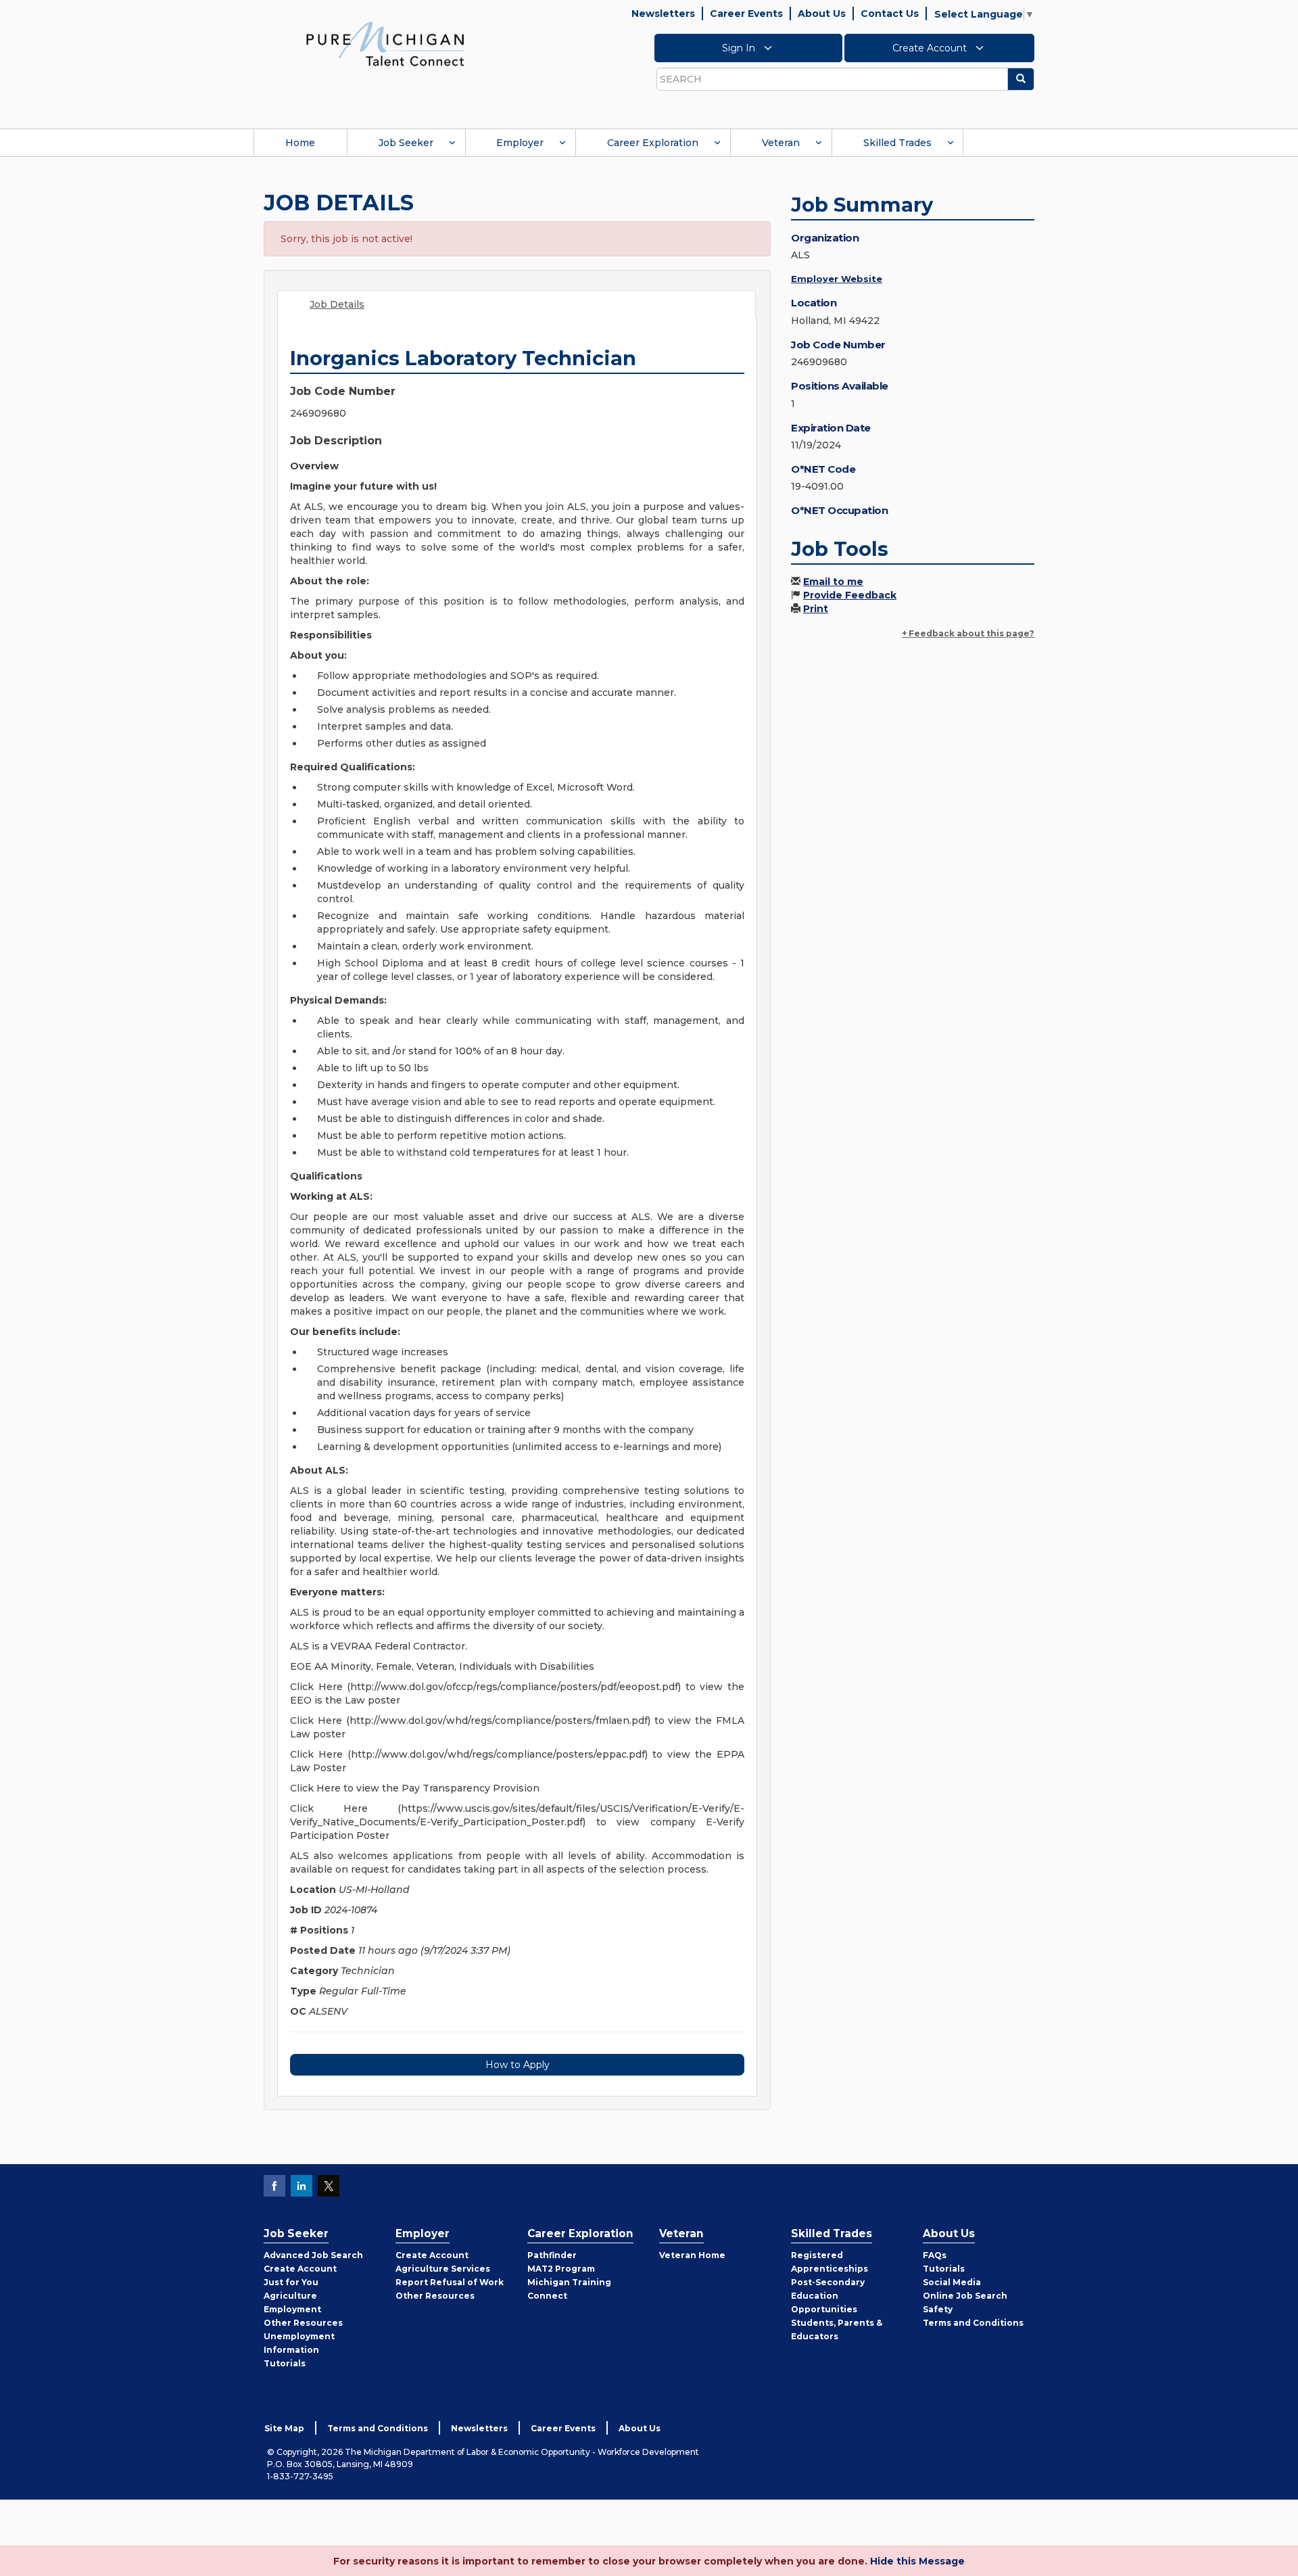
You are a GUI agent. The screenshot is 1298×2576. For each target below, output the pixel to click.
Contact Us (890, 14)
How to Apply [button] (518, 2065)
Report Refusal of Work (450, 2282)
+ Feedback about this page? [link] (968, 633)
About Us (822, 14)
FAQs (935, 2255)
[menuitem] (300, 143)
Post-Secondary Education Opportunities (828, 2296)
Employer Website (837, 279)
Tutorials (285, 2363)
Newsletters (663, 14)
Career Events (746, 14)
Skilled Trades (897, 143)
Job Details (337, 304)
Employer (520, 143)
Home (300, 143)
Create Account (931, 48)
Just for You (291, 2282)
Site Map (284, 2428)
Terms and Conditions (973, 2323)
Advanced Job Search (313, 2255)
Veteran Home (692, 2255)
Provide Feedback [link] (850, 595)
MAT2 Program (561, 2269)
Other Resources (303, 2323)
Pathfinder (552, 2255)
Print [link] (816, 609)
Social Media (952, 2282)
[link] (385, 43)
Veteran (781, 143)
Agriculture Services (443, 2269)
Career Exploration (653, 143)
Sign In (740, 48)
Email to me (833, 582)
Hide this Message (917, 2561)
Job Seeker (406, 143)
